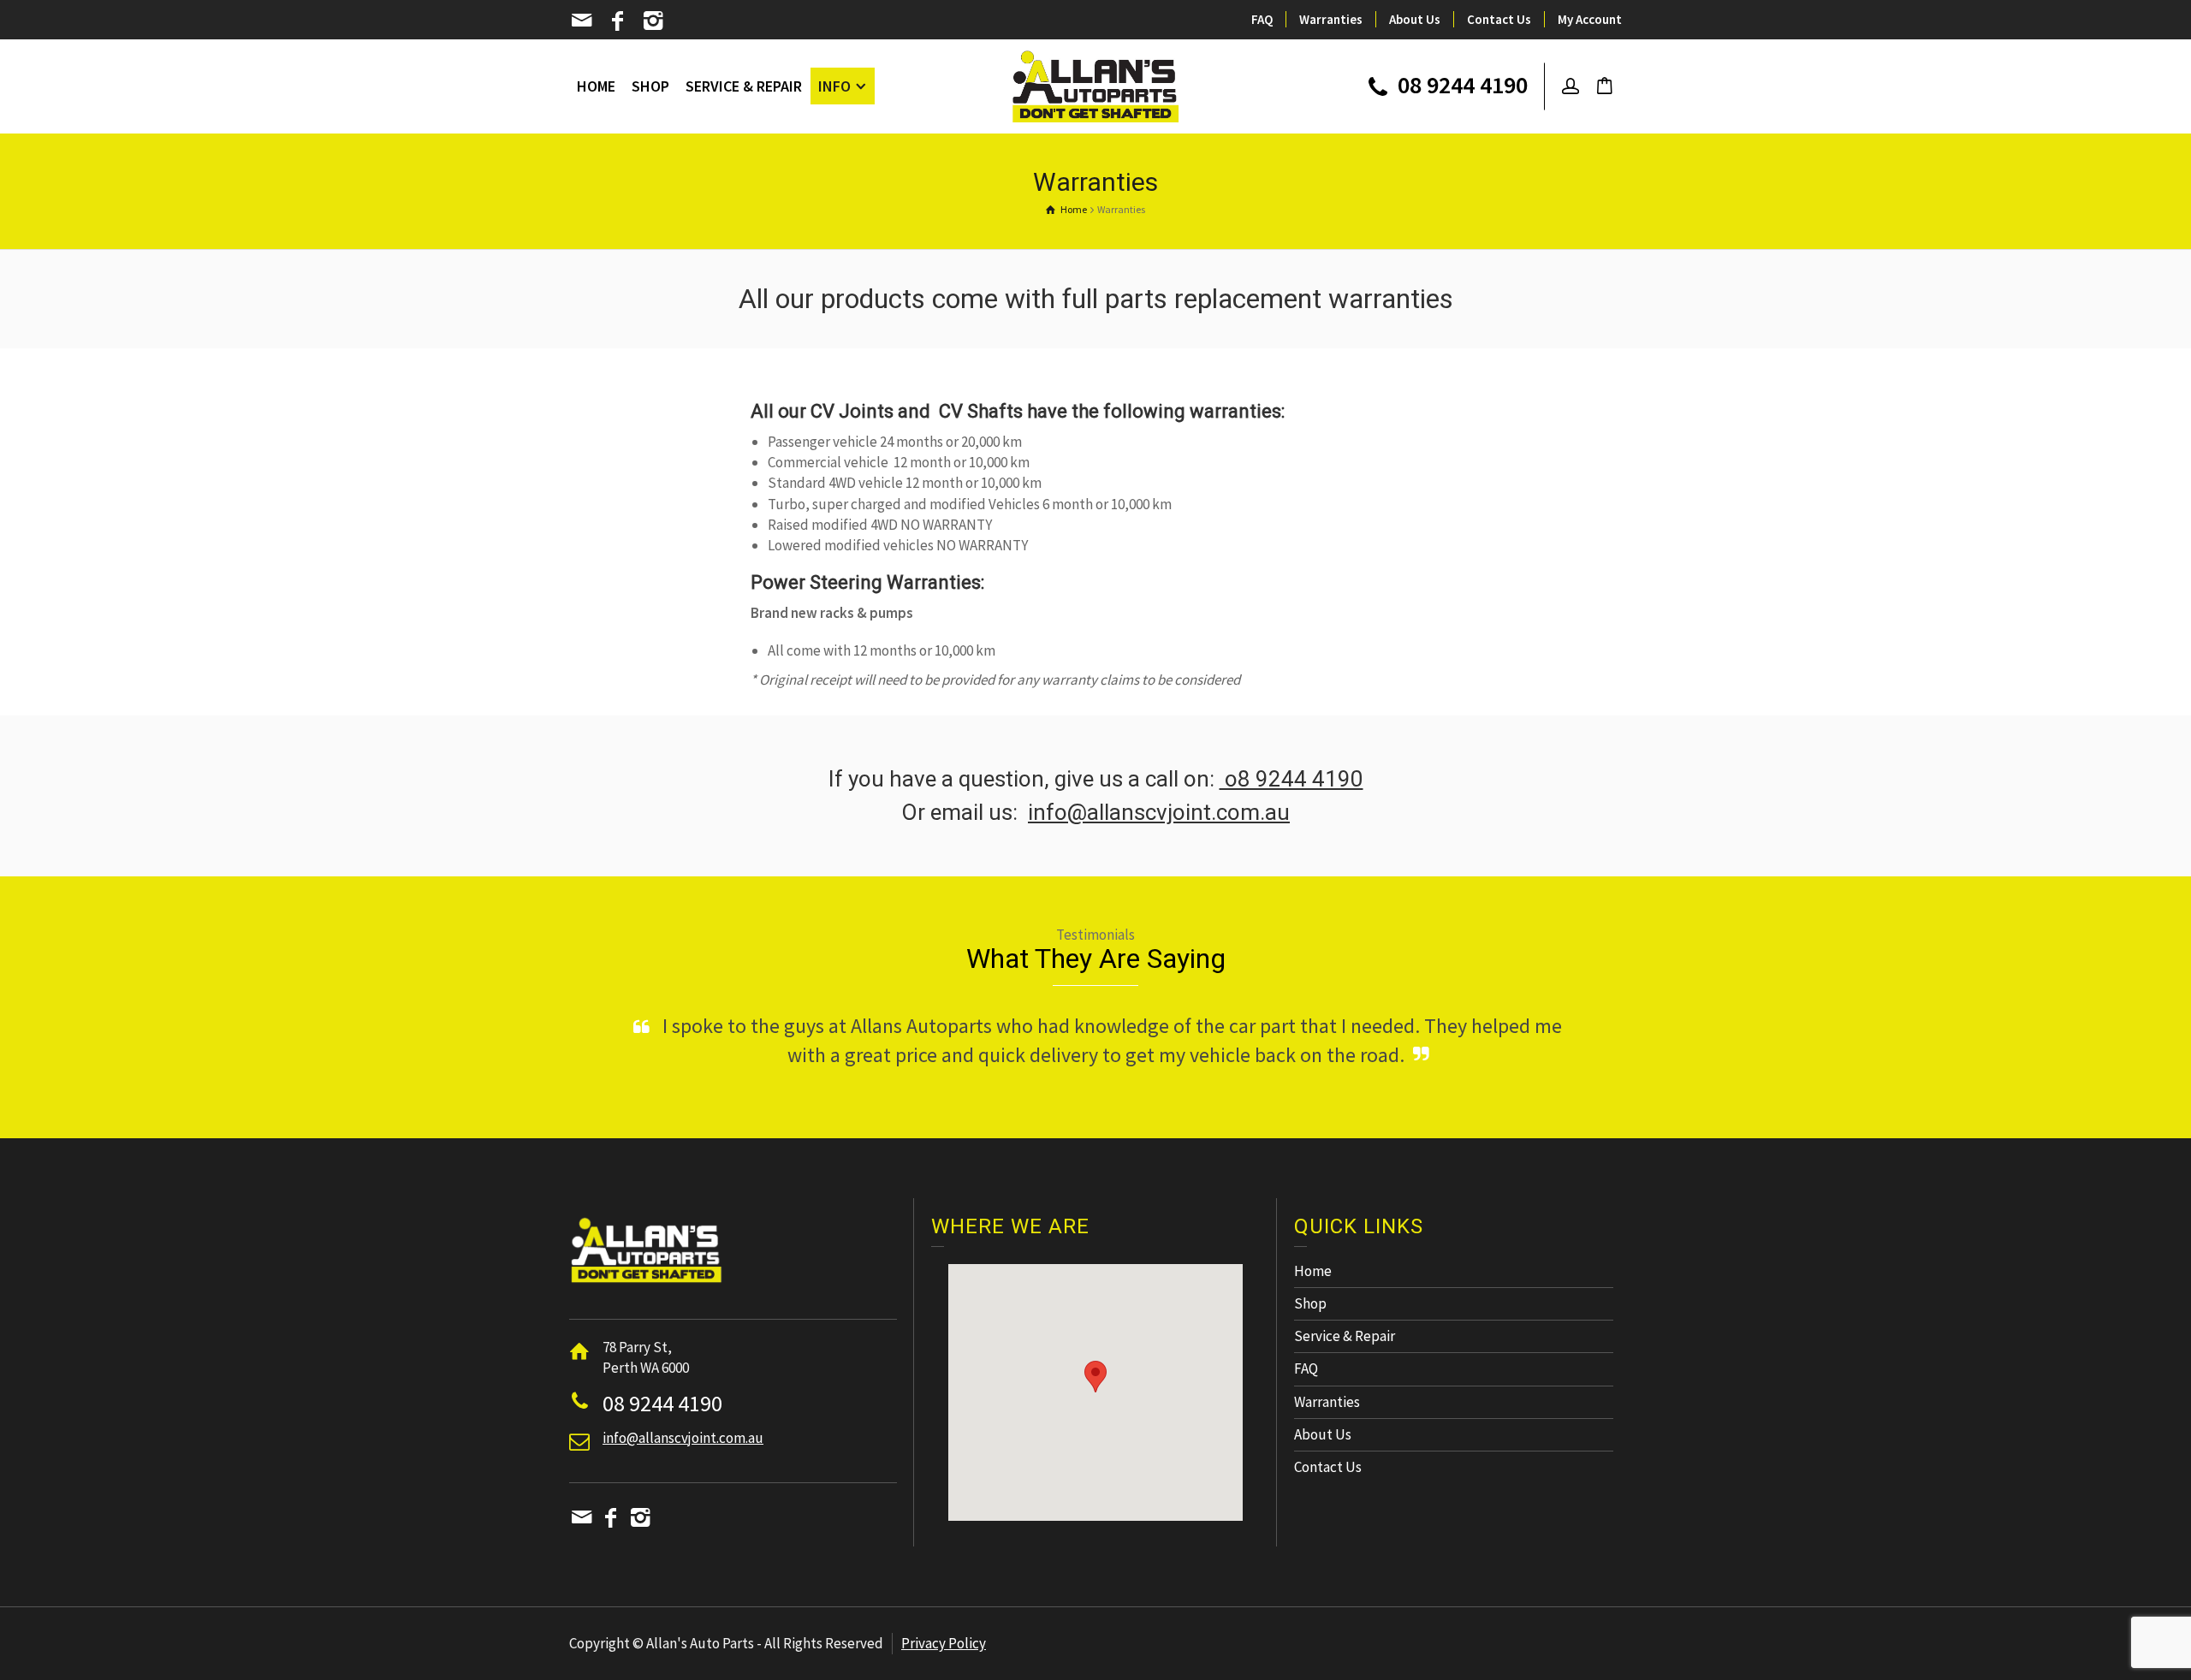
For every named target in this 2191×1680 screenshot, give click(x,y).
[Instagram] (654, 21)
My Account (1590, 19)
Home (1313, 1300)
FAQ (1262, 19)
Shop (1310, 1333)
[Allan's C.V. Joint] (1096, 85)
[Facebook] (619, 21)
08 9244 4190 (1460, 86)
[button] (1095, 1406)
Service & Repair (1345, 1365)
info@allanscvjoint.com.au (1159, 812)
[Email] (583, 21)
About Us (1415, 19)
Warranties (1331, 19)
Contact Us (1499, 19)
